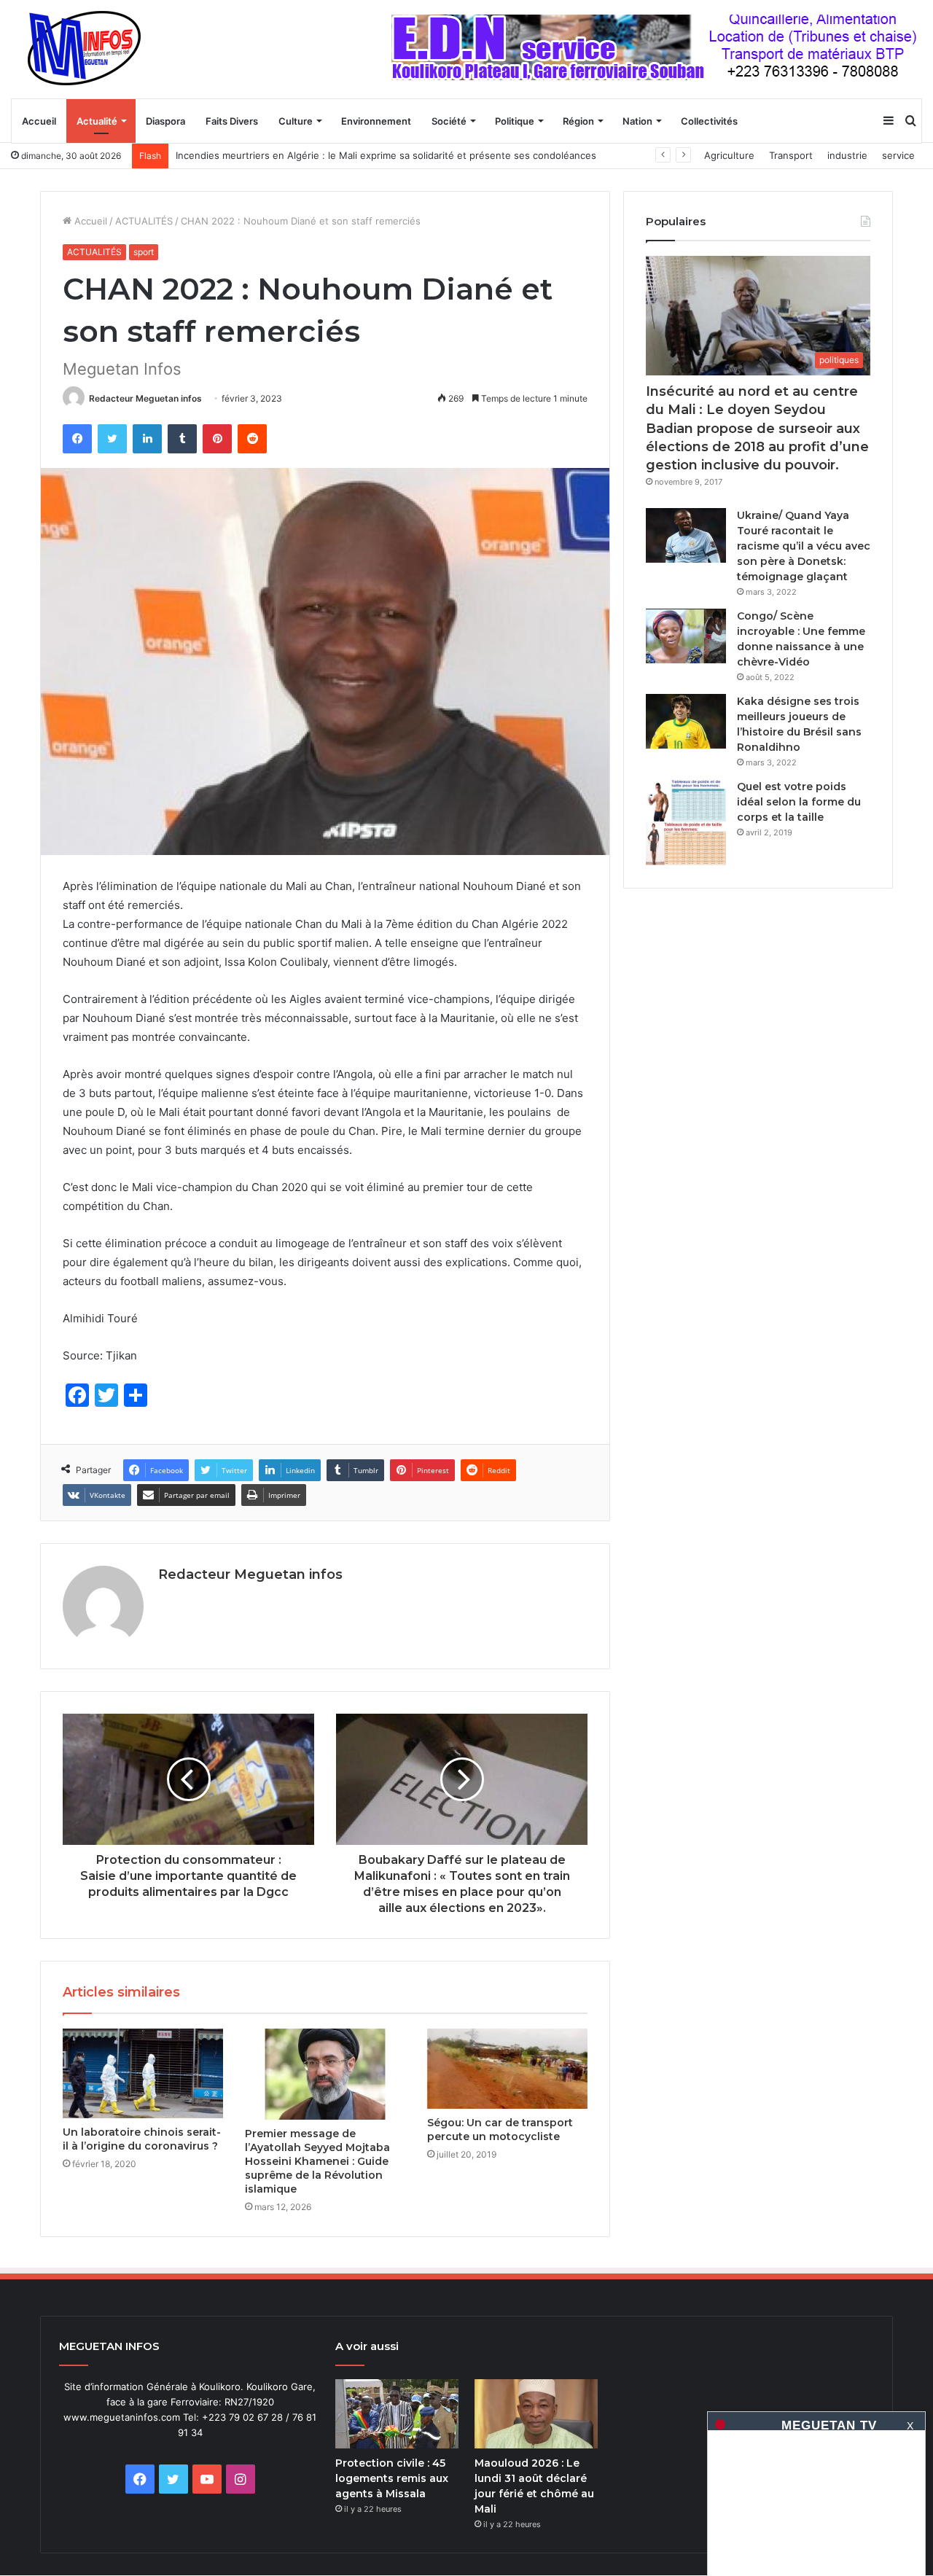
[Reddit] (252, 439)
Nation (637, 121)
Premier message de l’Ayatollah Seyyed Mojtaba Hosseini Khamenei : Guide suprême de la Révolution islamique (317, 2161)
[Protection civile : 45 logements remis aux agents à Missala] (397, 2414)
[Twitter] (112, 439)
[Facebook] (77, 439)
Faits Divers (232, 121)
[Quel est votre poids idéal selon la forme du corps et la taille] (686, 823)
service (898, 155)
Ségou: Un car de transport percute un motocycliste (500, 2130)
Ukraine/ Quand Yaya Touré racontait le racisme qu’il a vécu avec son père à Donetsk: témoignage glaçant (804, 546)
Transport (791, 155)
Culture (296, 121)
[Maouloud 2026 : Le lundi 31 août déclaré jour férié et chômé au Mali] (536, 2414)
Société (449, 121)
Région (578, 121)
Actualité (97, 121)
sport (144, 252)
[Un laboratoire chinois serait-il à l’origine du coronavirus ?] (143, 2073)
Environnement (376, 121)
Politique (515, 121)
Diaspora (165, 121)
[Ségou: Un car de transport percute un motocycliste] (507, 2069)
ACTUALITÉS (144, 221)
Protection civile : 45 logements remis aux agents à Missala (392, 2478)
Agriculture (729, 155)
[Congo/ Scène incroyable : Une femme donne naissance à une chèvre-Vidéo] (686, 636)
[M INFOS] (92, 49)
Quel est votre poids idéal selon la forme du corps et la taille (799, 802)
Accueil (39, 121)
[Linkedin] (147, 439)
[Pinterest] (217, 439)
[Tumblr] (182, 439)
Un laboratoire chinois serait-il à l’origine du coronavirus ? (142, 2139)
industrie (847, 155)
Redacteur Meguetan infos (145, 398)
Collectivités (709, 121)
